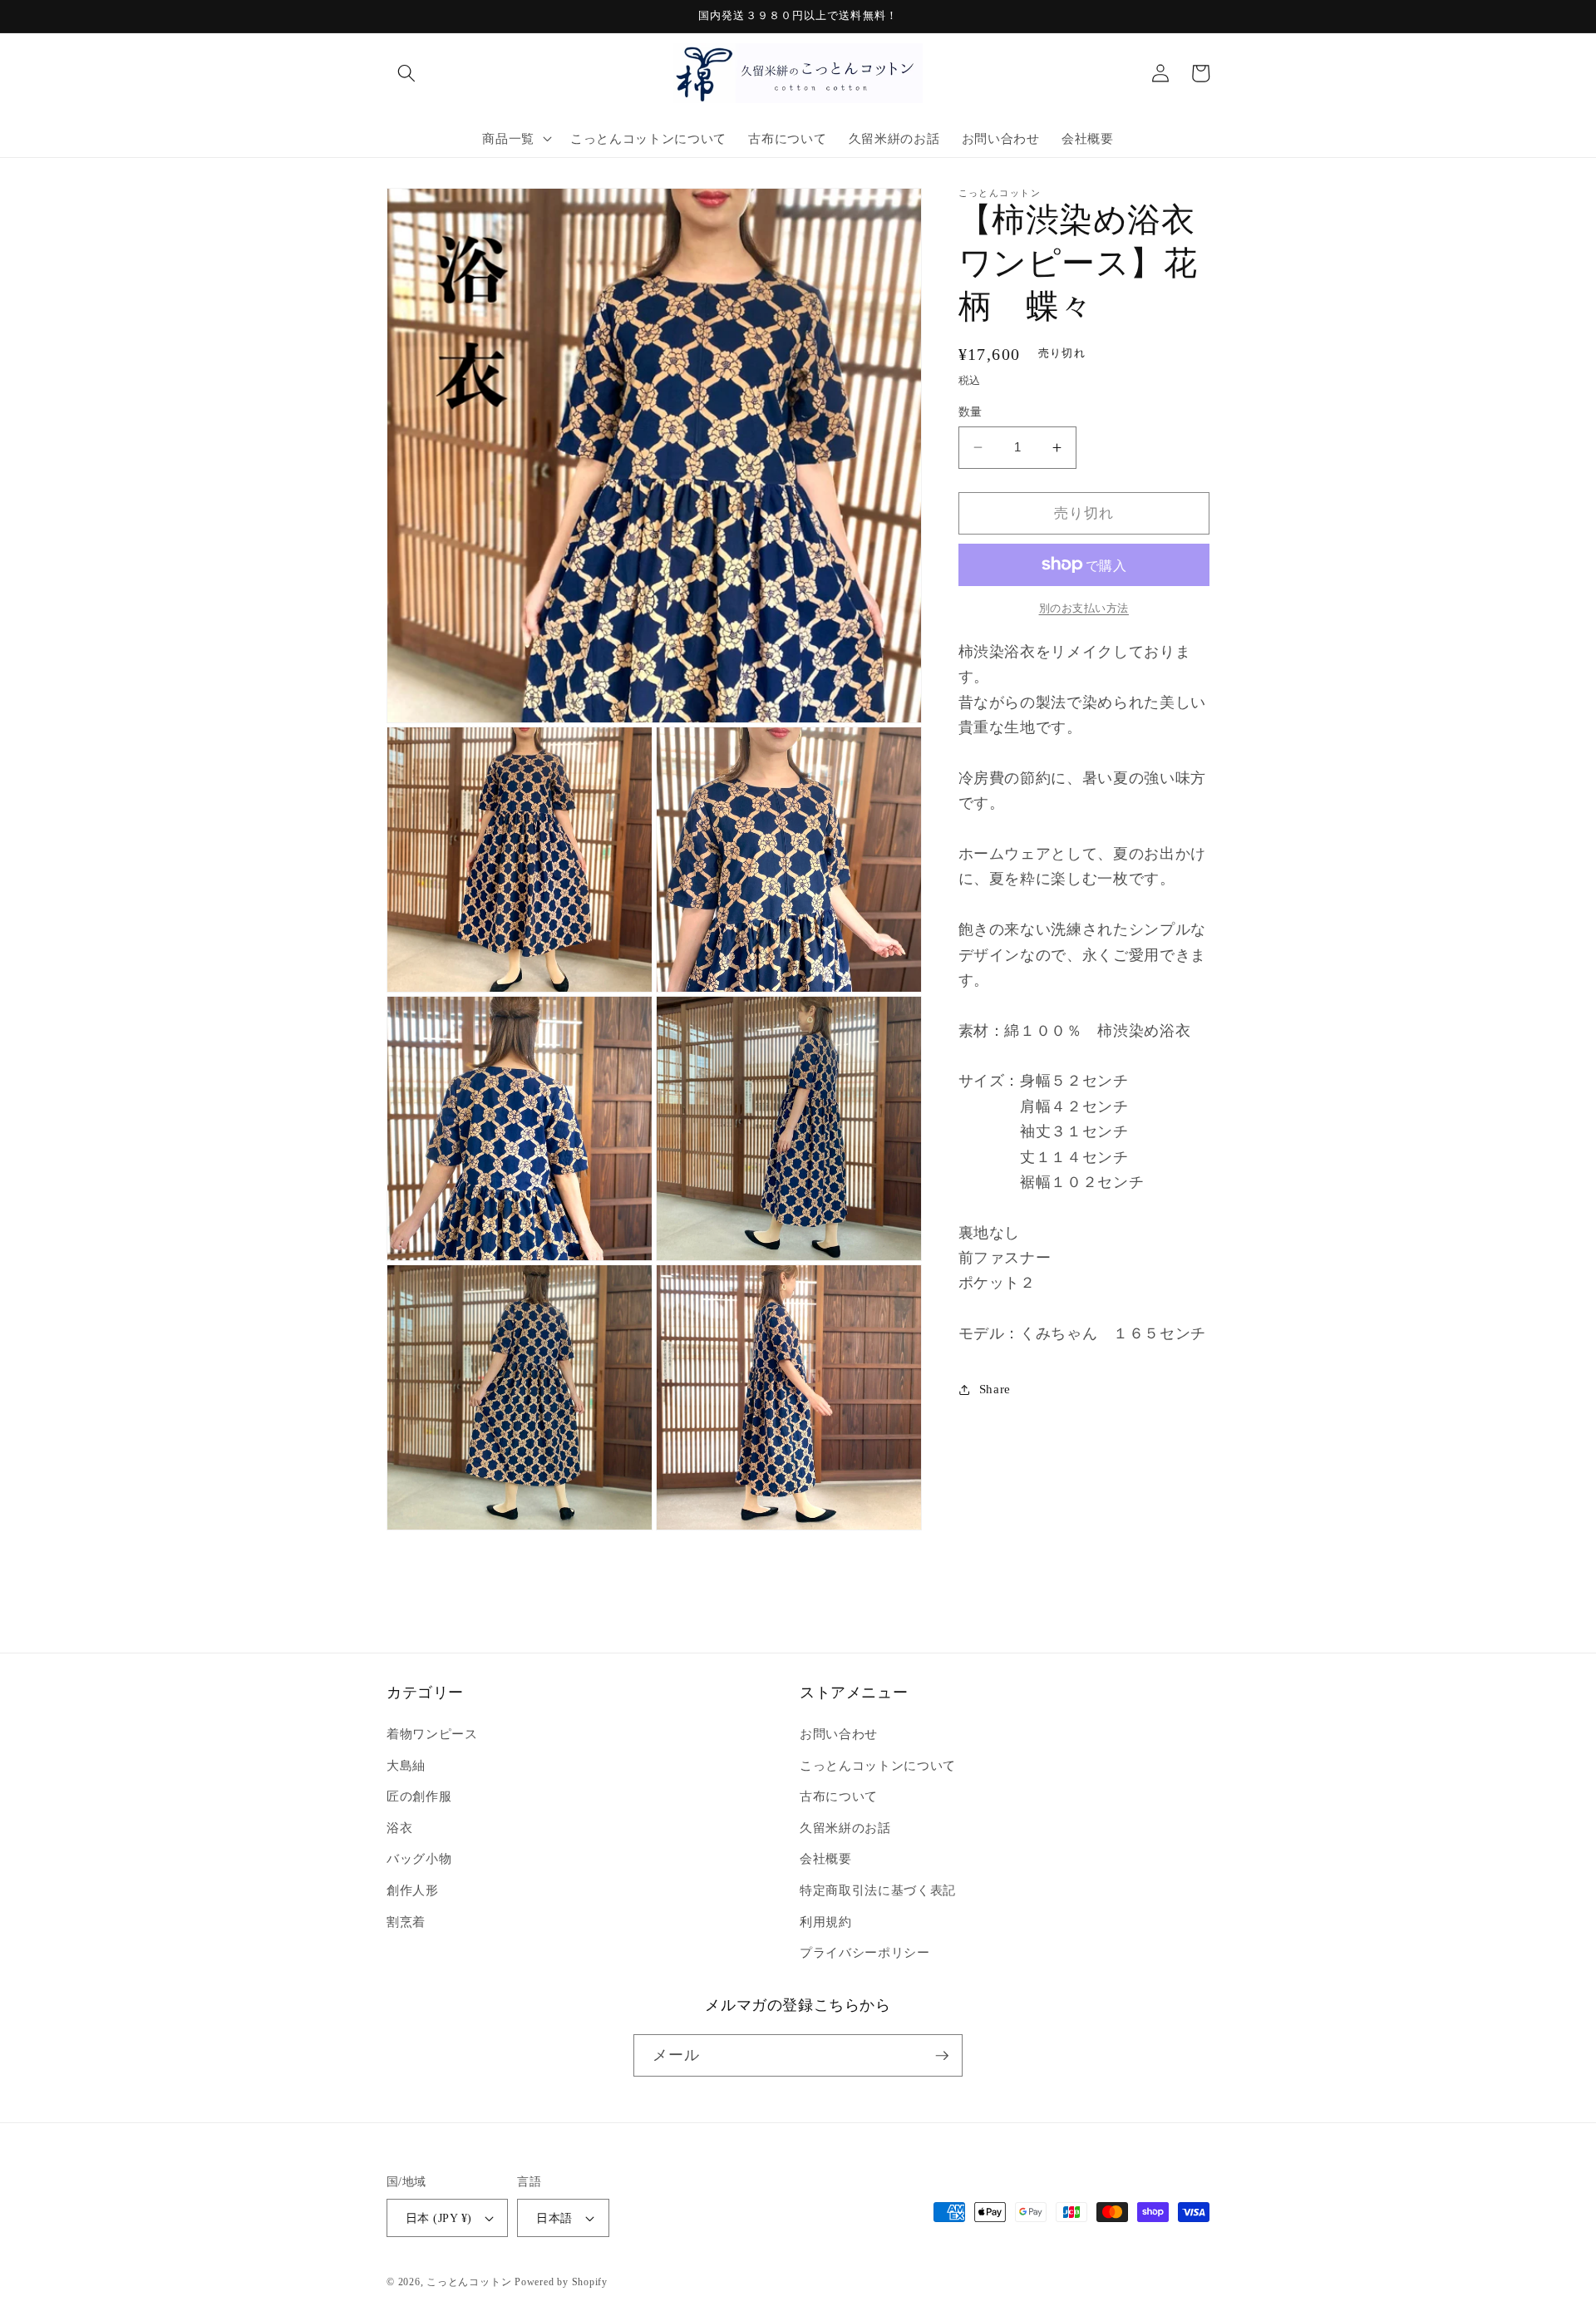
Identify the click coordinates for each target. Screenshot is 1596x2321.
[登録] (942, 2056)
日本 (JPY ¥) (438, 2218)
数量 (970, 411)
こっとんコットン (469, 2282)
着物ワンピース (432, 1734)
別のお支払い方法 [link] (1084, 608)
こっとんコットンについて (878, 1765)
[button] (406, 73)
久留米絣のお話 (845, 1828)
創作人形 (413, 1890)
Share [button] (995, 1389)
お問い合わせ (839, 1734)
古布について (839, 1796)
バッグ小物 (419, 1858)
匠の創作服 (419, 1796)
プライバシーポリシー (865, 1952)
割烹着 (406, 1922)
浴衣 (399, 1828)
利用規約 (826, 1922)
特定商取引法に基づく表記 (878, 1890)
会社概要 (826, 1858)
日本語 (554, 2218)
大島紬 (406, 1765)
